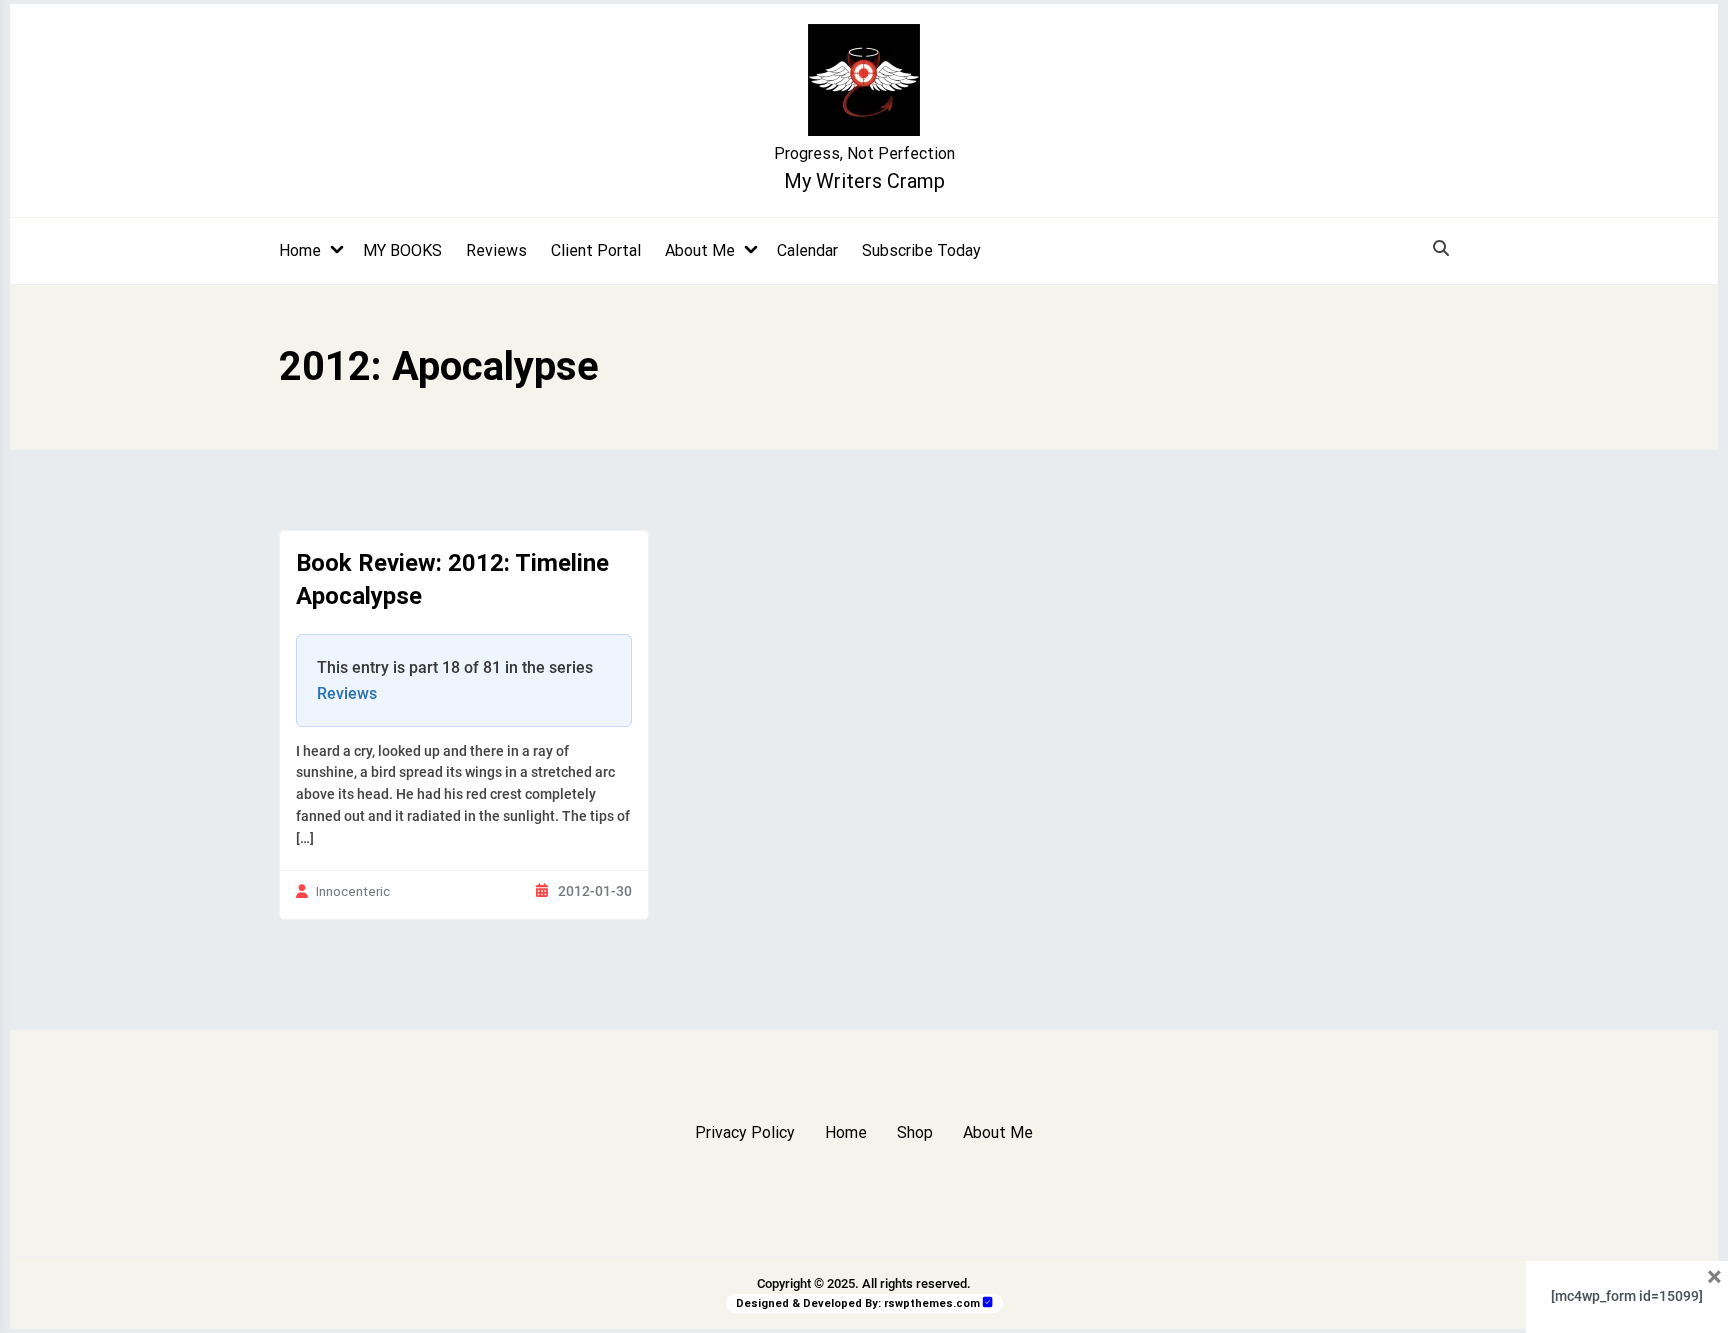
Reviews (496, 250)
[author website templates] (988, 1302)
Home (300, 250)
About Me (700, 250)
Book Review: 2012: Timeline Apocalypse (452, 580)
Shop (915, 1132)
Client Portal (596, 250)
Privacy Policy (745, 1132)
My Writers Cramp (864, 181)
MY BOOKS (402, 250)
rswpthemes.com (932, 1303)
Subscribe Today (921, 250)
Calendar (807, 250)
